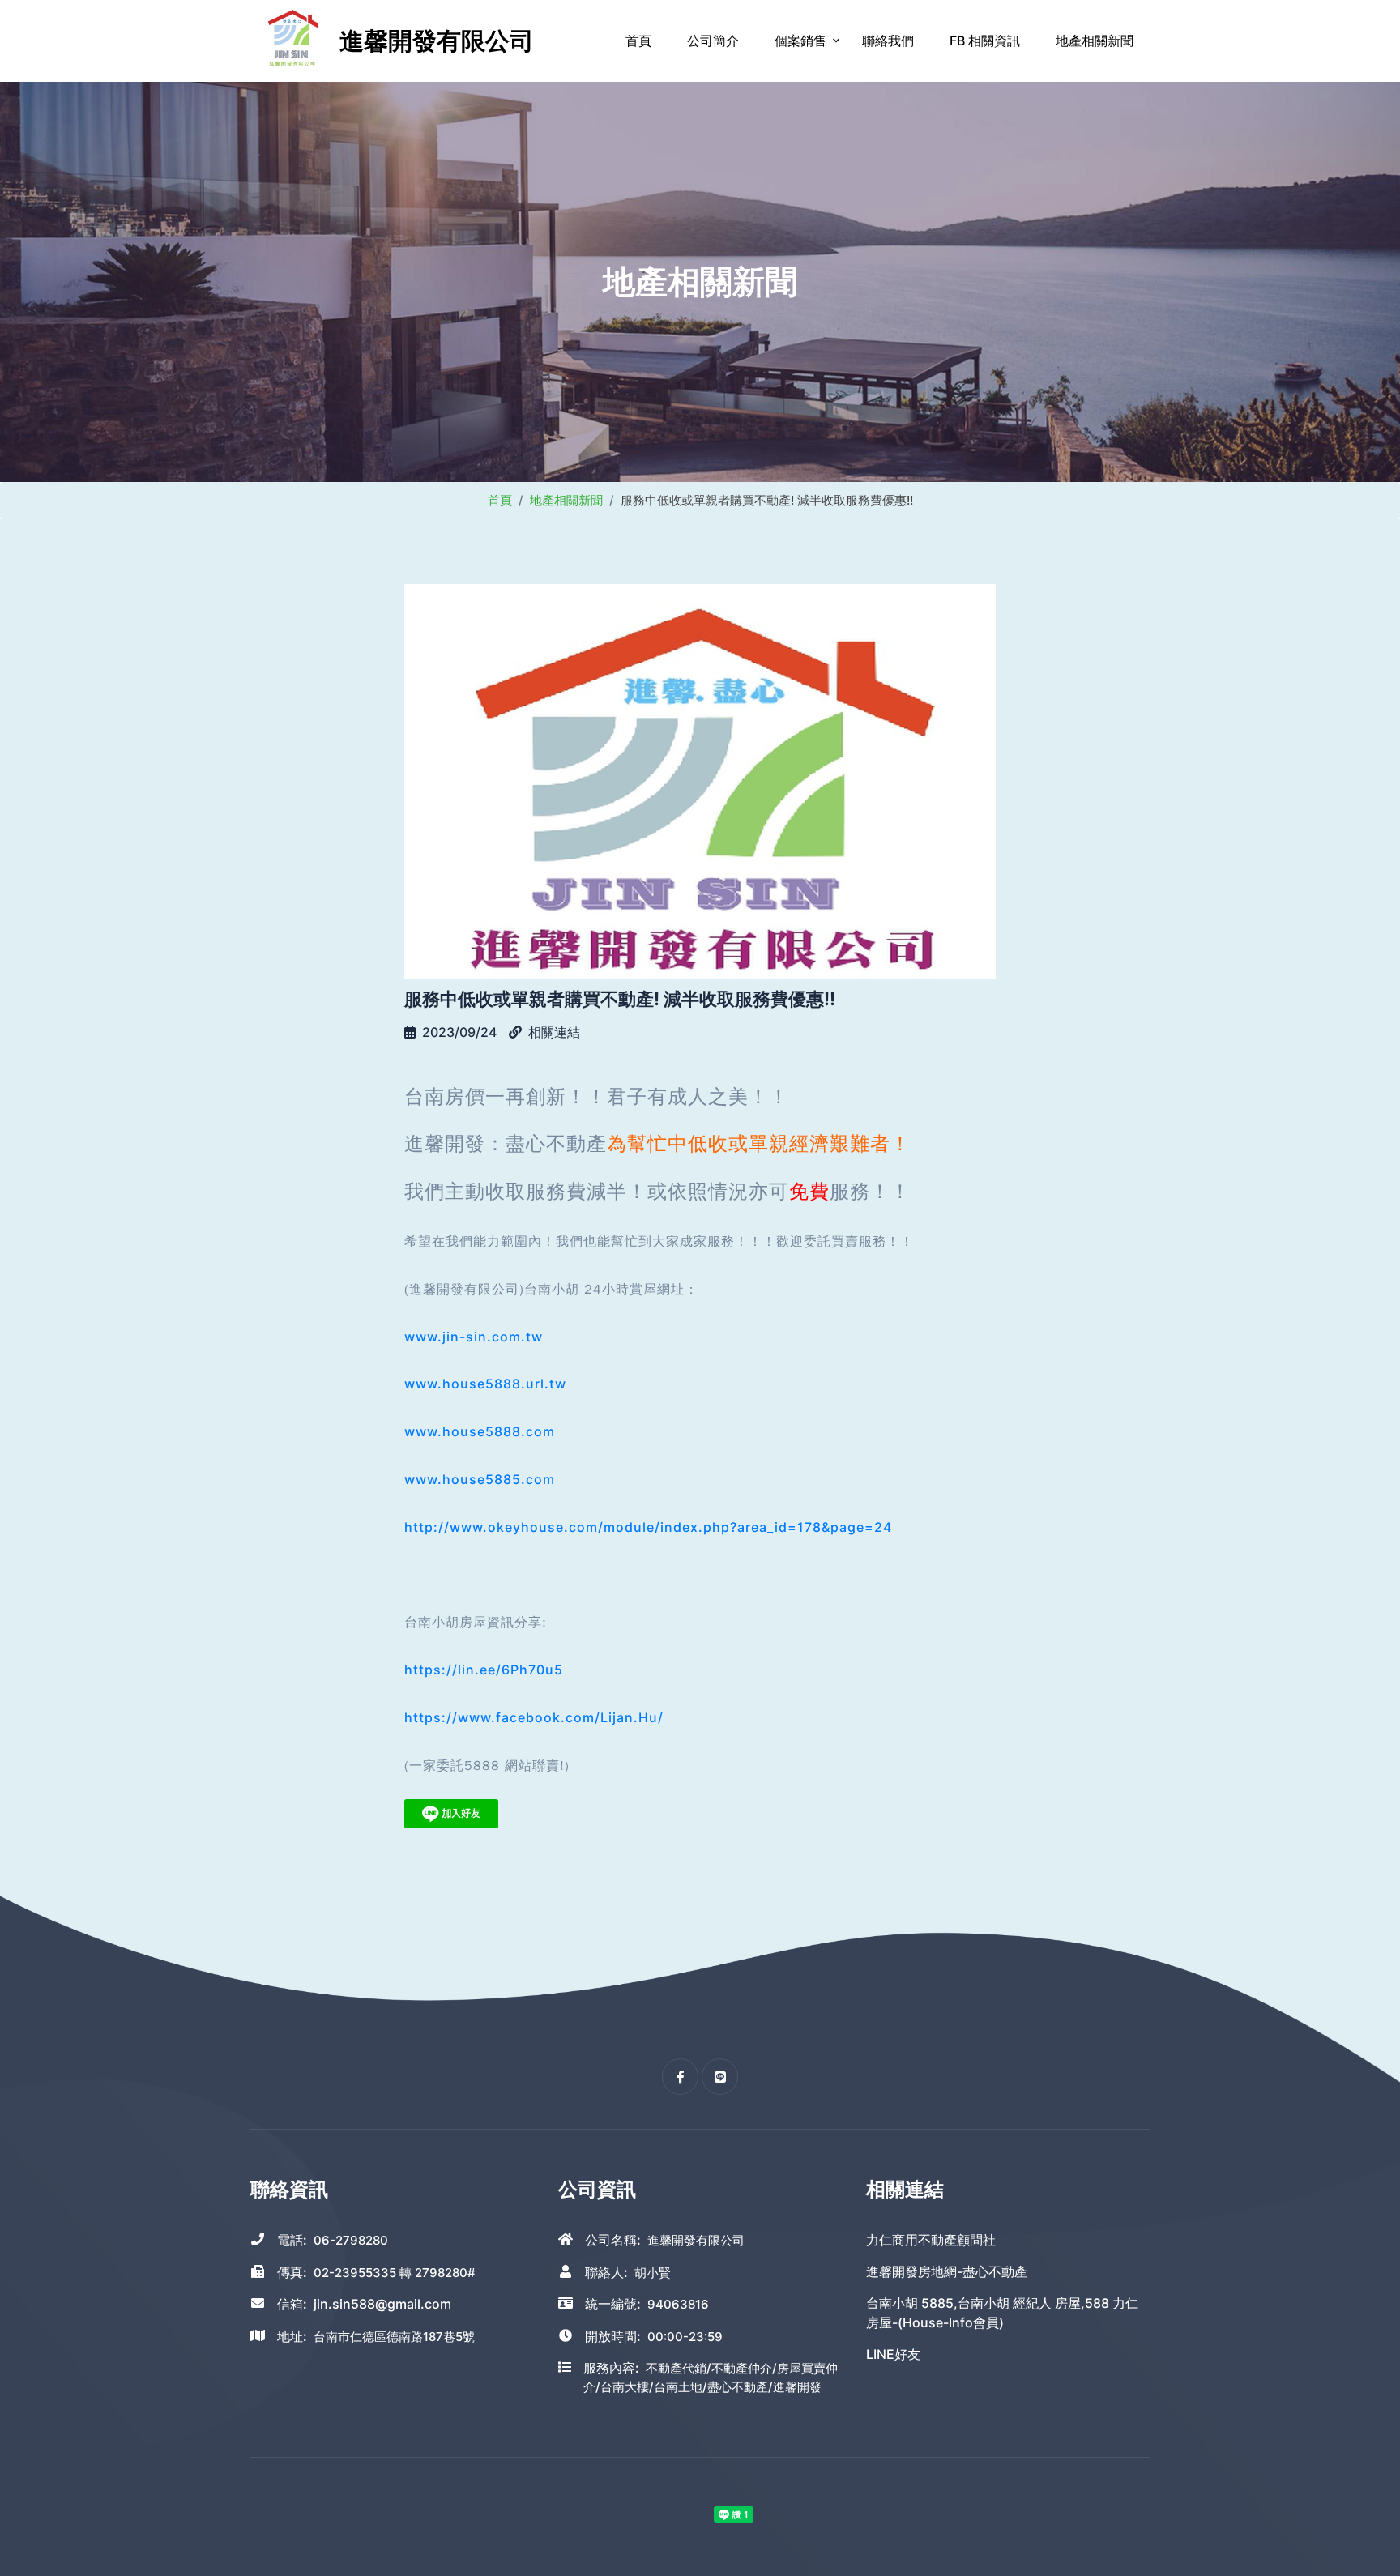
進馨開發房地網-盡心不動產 (947, 2271)
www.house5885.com (480, 1479)
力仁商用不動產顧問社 (931, 2240)
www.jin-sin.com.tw (474, 1337)
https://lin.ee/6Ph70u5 (484, 1670)
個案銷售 (800, 41)
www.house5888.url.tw (485, 1384)
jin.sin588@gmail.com (382, 2304)
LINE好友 (893, 2354)
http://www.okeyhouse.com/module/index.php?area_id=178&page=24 (648, 1527)
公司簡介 (713, 41)
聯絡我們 (888, 41)
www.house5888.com (480, 1431)
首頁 (638, 41)
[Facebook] (680, 2077)
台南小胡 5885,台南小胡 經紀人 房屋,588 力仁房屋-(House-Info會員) (1002, 2313)
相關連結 (554, 1032)
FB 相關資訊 (985, 41)
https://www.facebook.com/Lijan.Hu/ (534, 1717)
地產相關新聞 (1095, 41)
